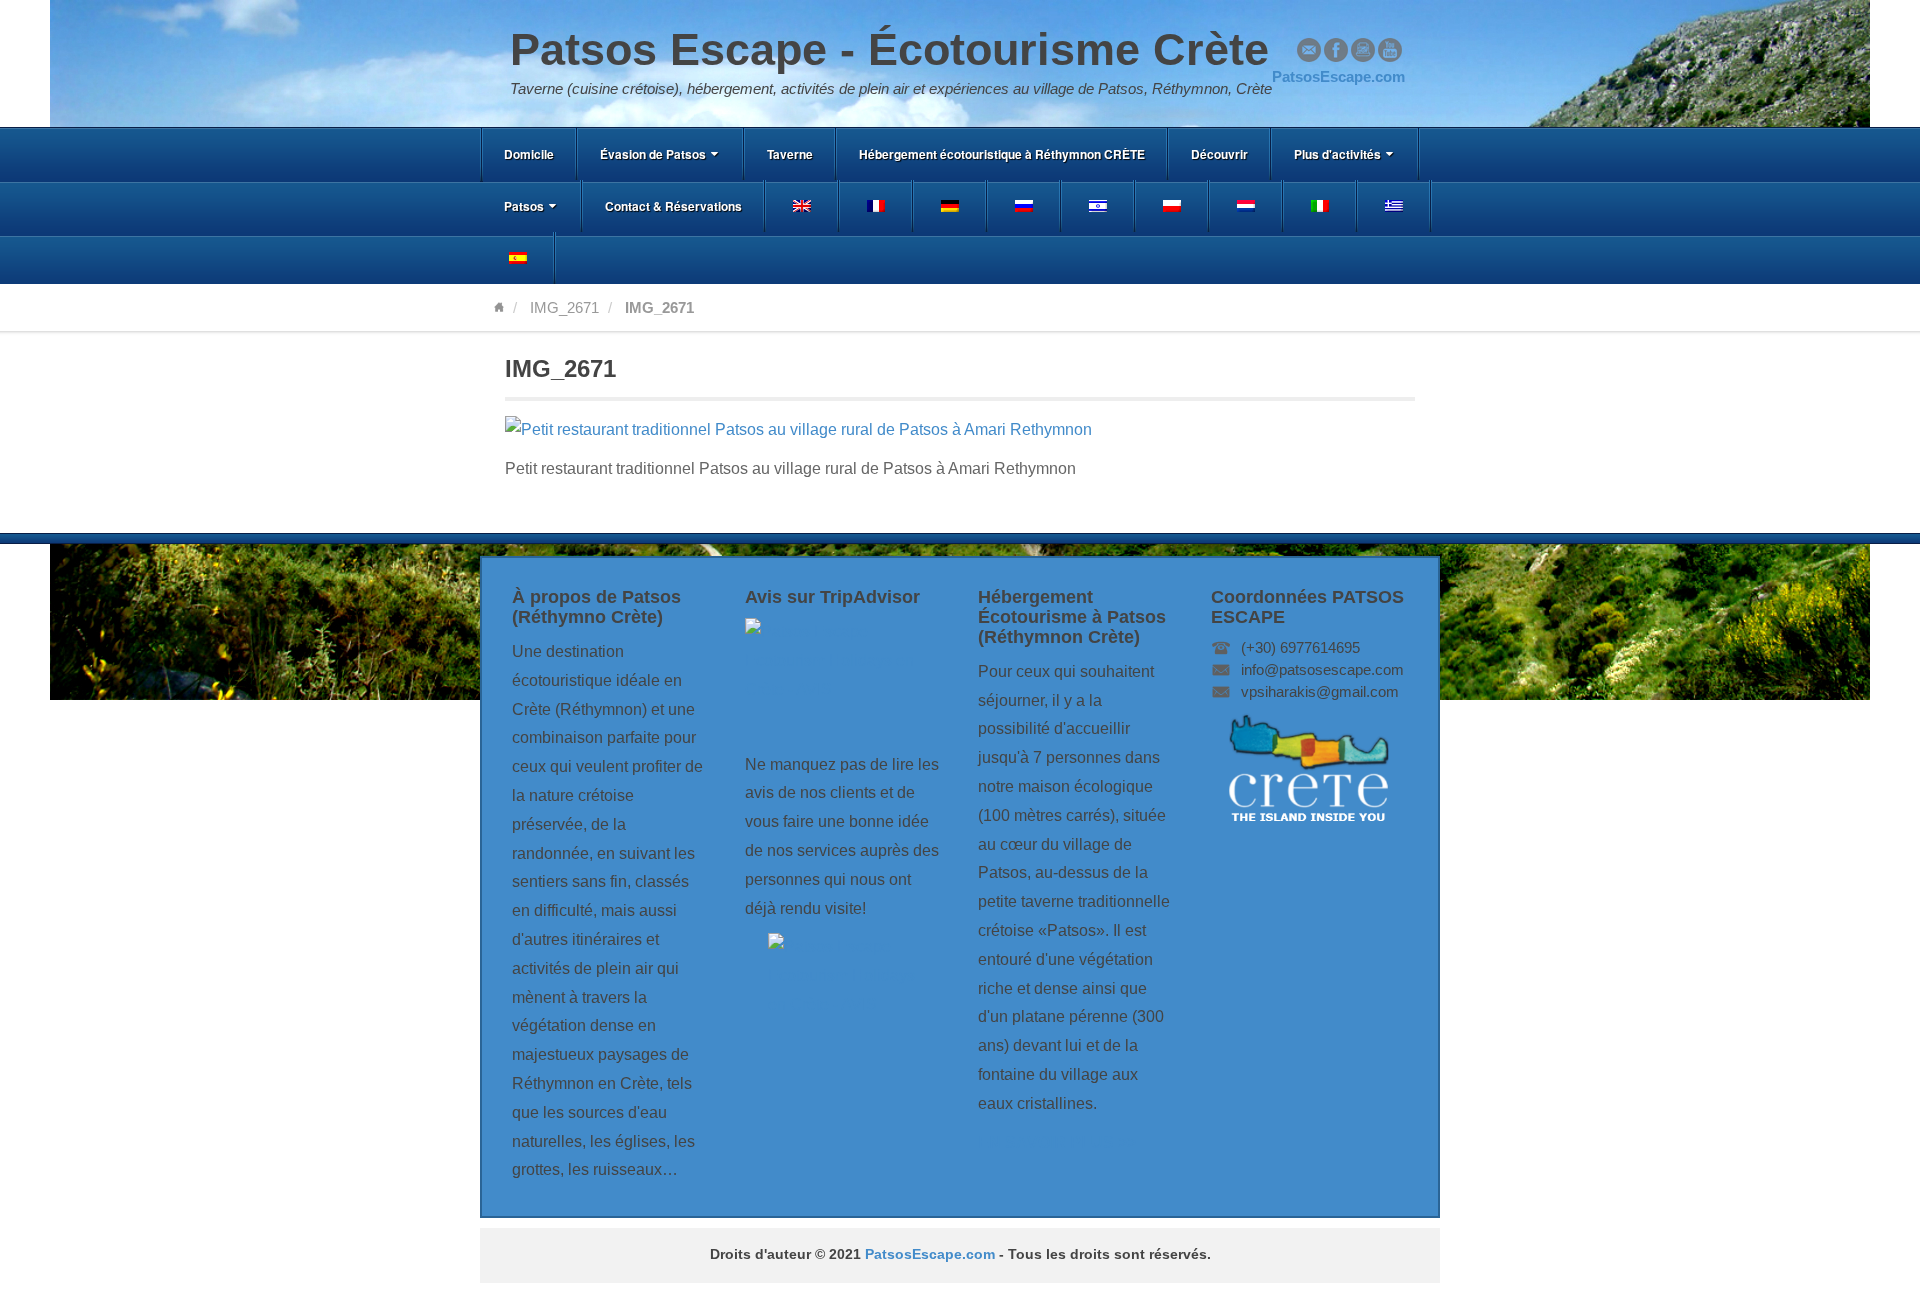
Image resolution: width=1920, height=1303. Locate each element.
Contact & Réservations (673, 206)
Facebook (1336, 50)
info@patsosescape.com (1322, 669)
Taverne (790, 154)
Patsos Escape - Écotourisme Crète (889, 49)
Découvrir (1219, 154)
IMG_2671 (564, 307)
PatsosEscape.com (930, 1254)
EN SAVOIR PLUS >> (1057, 1142)
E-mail (1309, 50)
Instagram (1363, 50)
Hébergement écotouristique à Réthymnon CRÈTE (1002, 154)
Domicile (529, 154)
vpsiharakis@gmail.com (1320, 691)
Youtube (1390, 50)
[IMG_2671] (798, 429)
